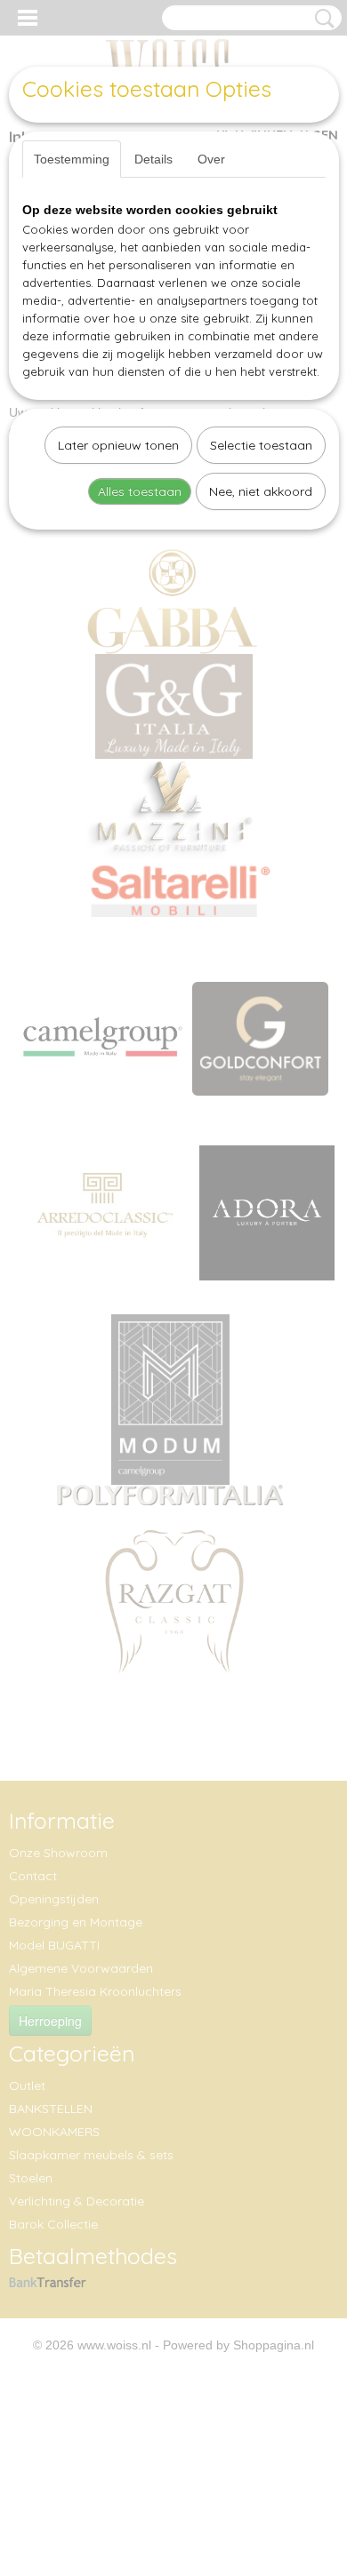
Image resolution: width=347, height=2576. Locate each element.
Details (153, 159)
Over (211, 159)
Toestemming (72, 159)
